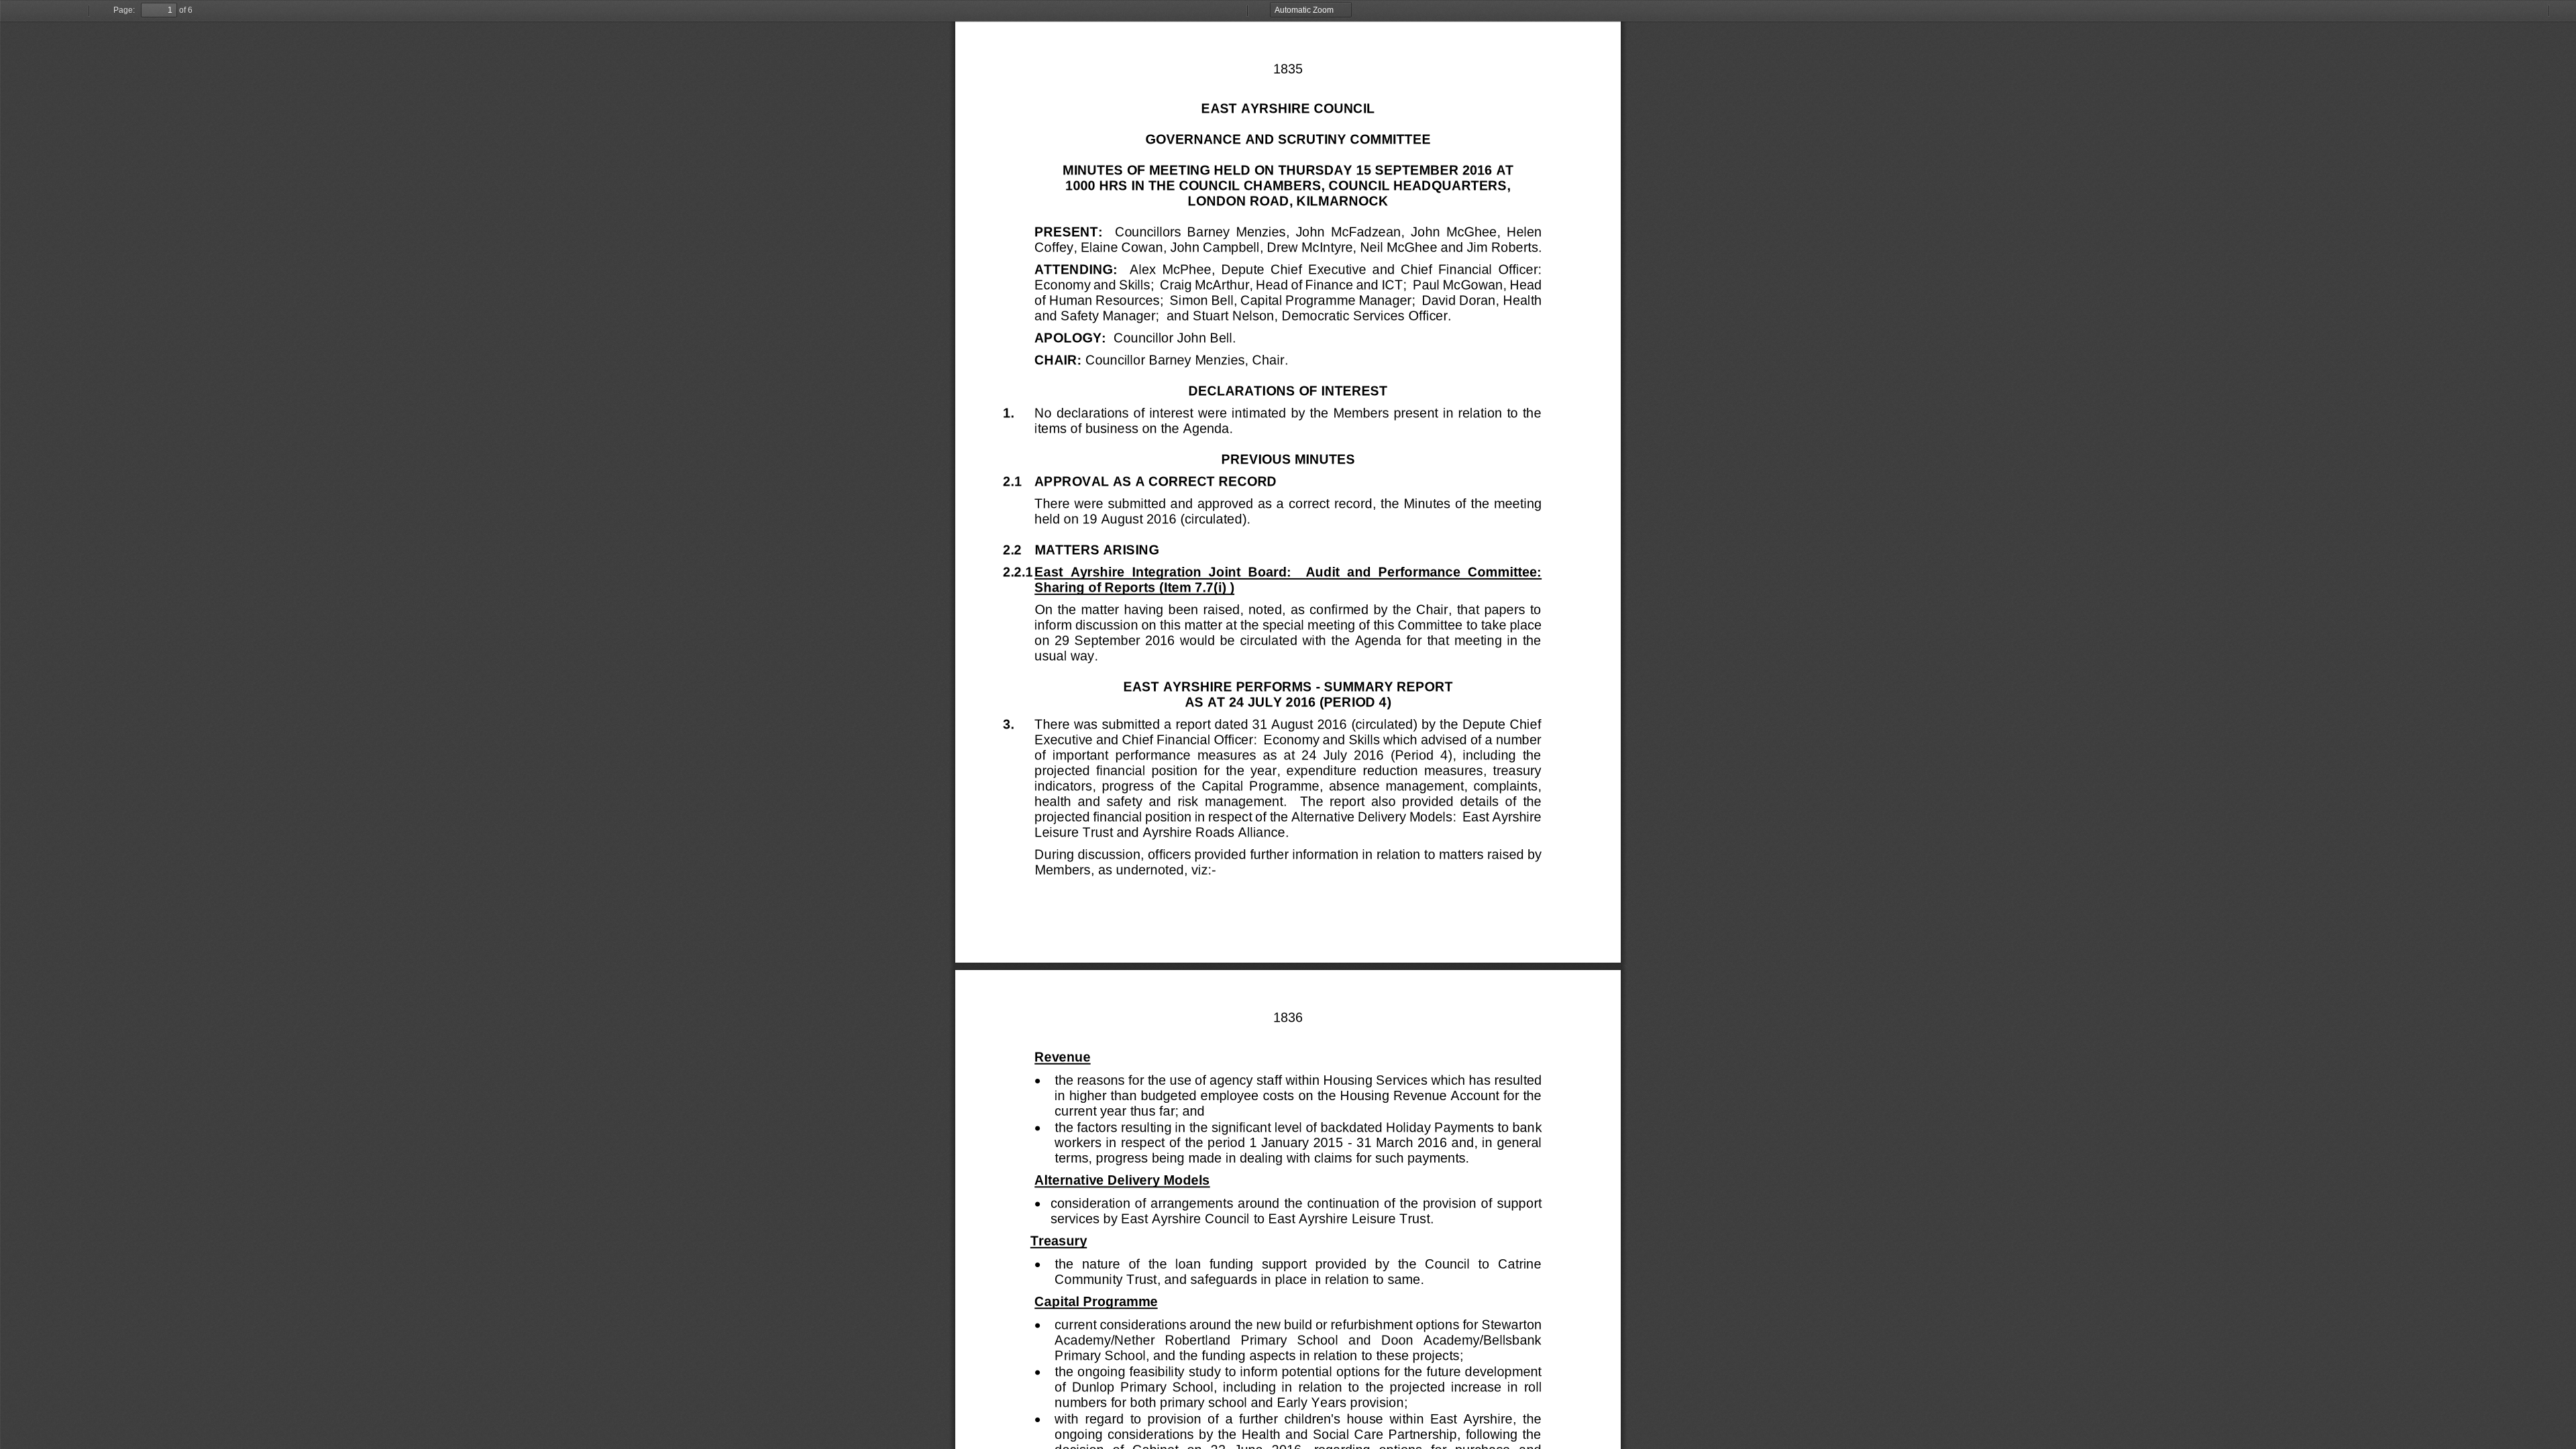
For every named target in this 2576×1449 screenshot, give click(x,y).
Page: (124, 10)
